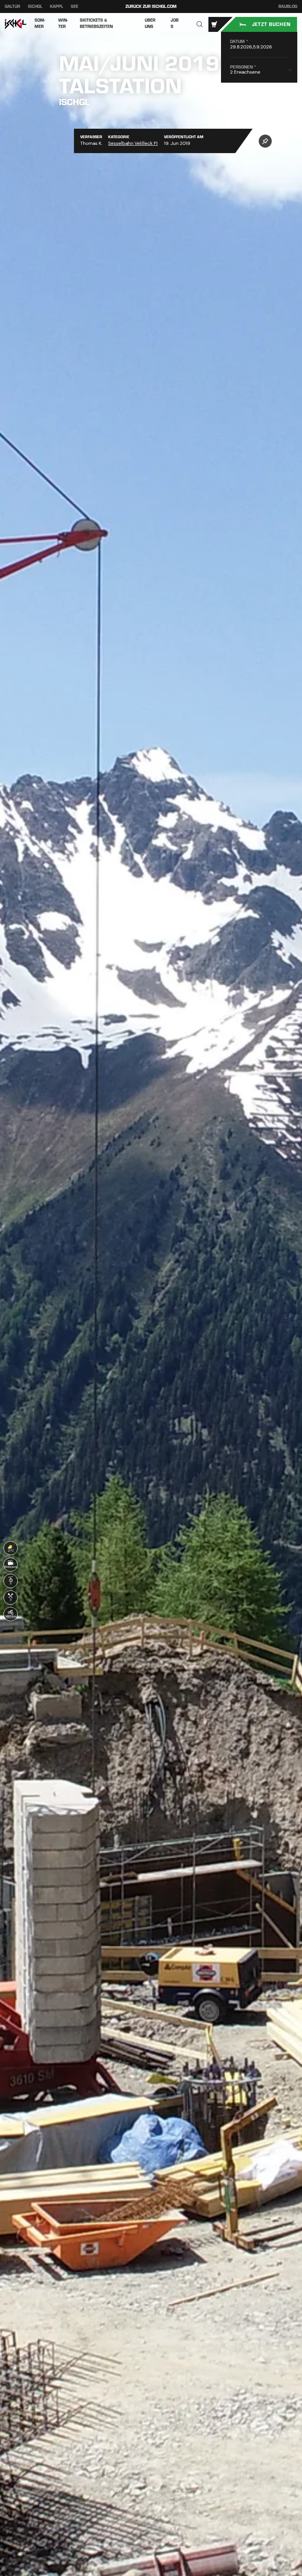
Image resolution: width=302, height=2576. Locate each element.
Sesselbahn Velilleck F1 (133, 143)
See (75, 6)
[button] (200, 25)
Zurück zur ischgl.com (151, 6)
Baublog (288, 7)
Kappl (57, 6)
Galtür (12, 6)
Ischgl (35, 6)
